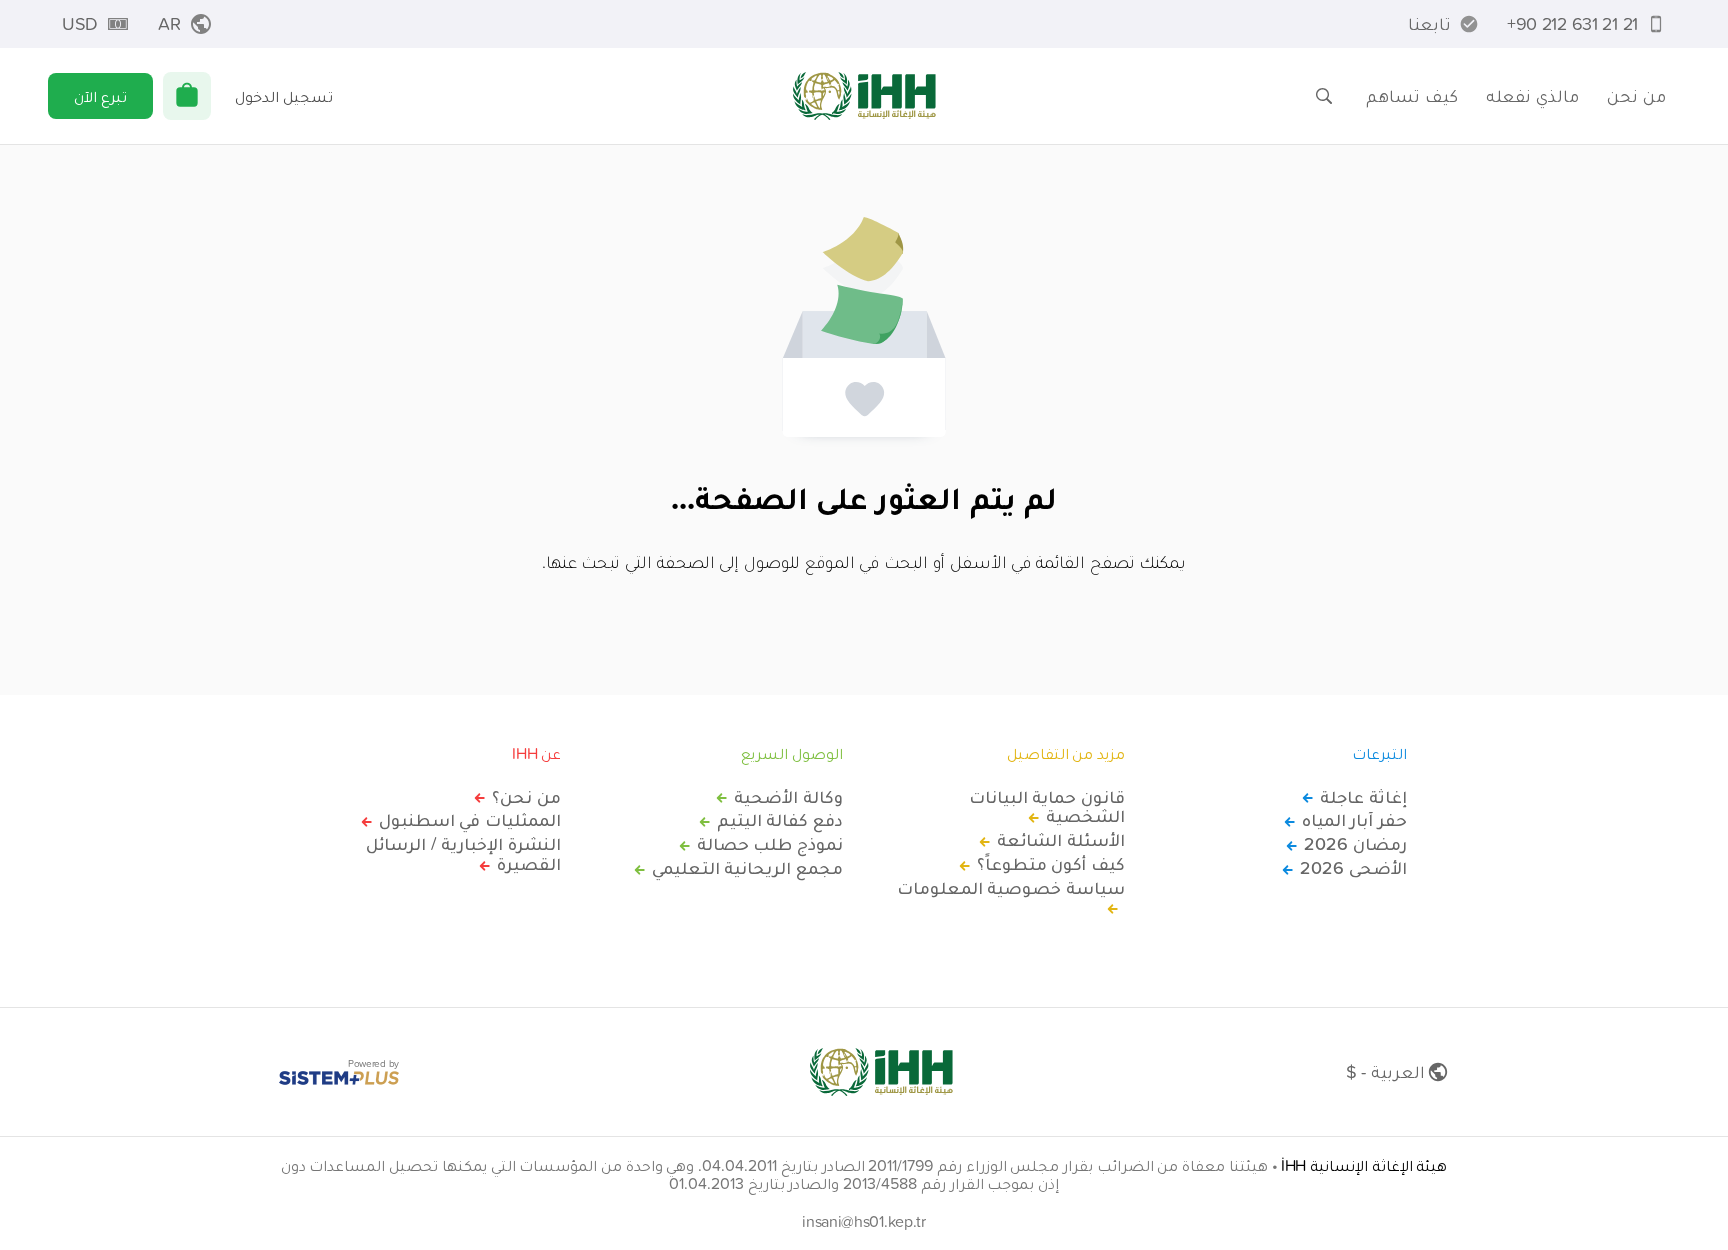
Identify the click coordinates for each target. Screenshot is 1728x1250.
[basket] (187, 96)
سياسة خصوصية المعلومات (1011, 889)
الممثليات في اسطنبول (470, 820)
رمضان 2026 (1355, 844)
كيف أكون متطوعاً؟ (1051, 864)
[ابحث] (1324, 96)
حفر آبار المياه (1354, 820)
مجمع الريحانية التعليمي (747, 868)
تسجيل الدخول (284, 96)
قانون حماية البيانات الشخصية (1047, 807)
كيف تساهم (1412, 95)
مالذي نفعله (1532, 95)
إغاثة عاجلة (1363, 797)
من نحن (1636, 95)
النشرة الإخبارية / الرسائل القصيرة (463, 854)
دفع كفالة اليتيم (780, 820)
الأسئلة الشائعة (1061, 840)
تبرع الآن (100, 96)
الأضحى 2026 (1353, 868)
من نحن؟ (526, 797)
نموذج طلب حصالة (770, 844)
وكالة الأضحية (788, 797)
